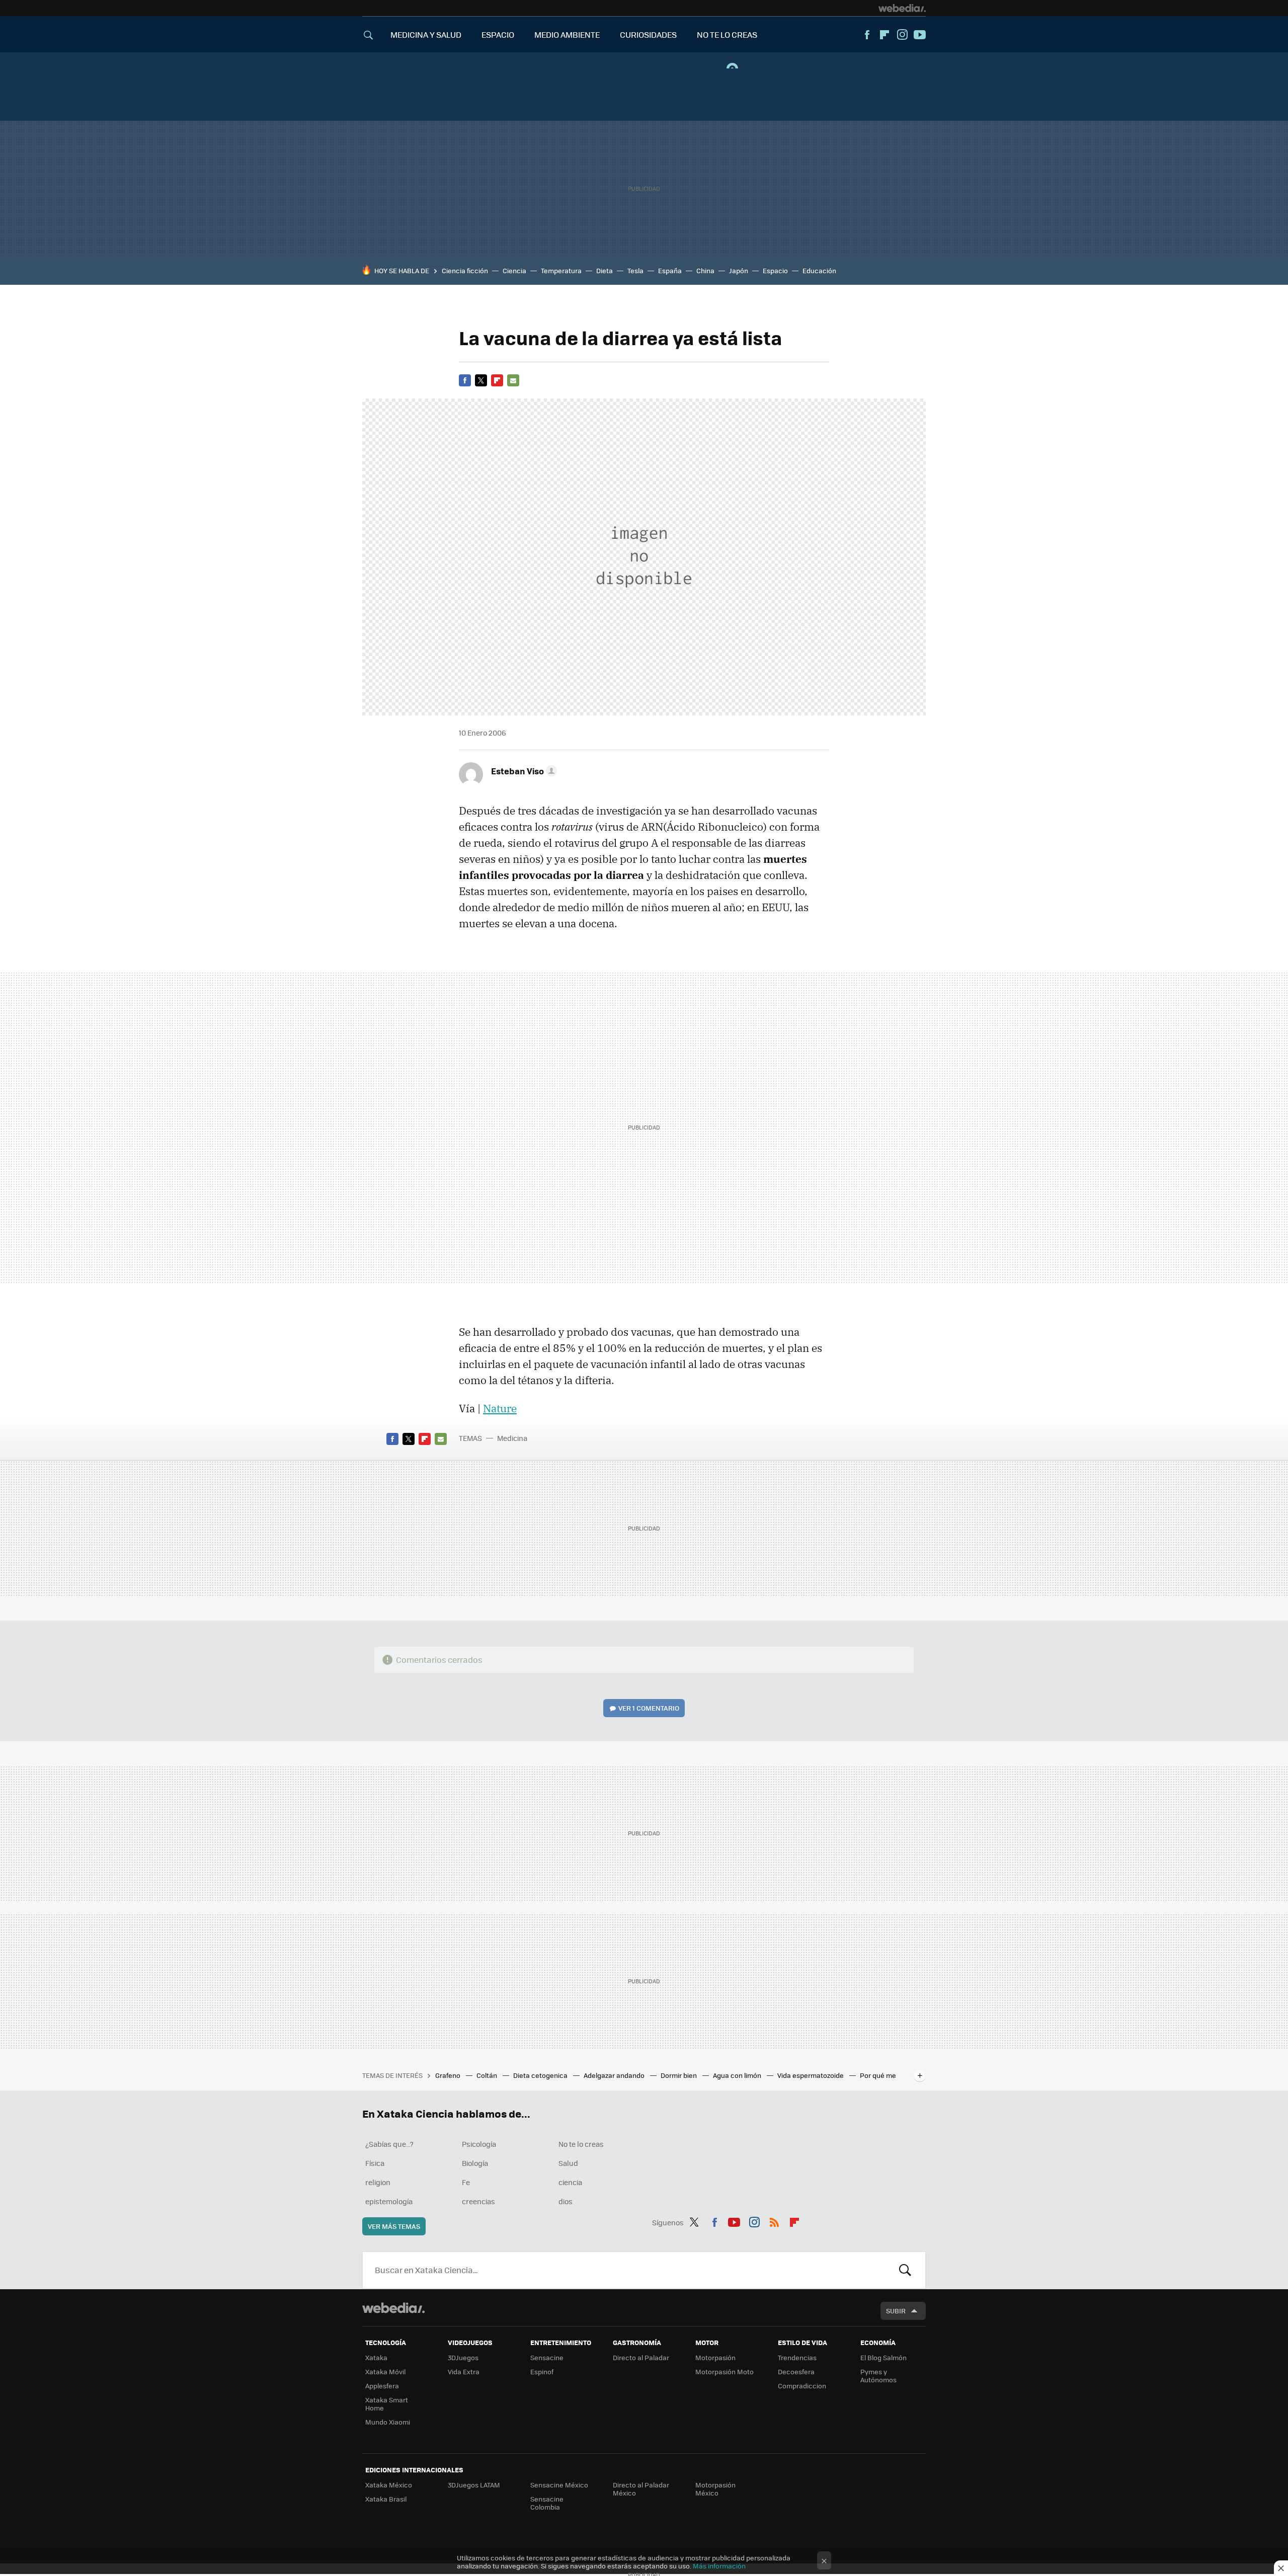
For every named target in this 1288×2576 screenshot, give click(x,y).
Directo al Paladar (641, 2357)
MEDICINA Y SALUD (426, 34)
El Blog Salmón (883, 2357)
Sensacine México (559, 2485)
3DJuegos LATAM (474, 2485)
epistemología (389, 2201)
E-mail (513, 380)
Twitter (481, 380)
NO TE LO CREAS (727, 34)
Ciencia (514, 270)
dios (566, 2201)
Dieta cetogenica (541, 2075)
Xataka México (389, 2485)
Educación (819, 270)
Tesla (635, 270)
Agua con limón (738, 2075)
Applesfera (382, 2386)
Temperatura (561, 270)
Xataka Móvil (385, 2371)
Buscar (905, 2270)
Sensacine (547, 2357)
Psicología (479, 2144)
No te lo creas (581, 2144)
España (670, 270)
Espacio (775, 270)
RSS (774, 2221)
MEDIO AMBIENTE (567, 34)
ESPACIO (498, 34)
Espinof (542, 2371)
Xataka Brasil (386, 2499)
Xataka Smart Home (387, 2404)
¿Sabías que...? (389, 2144)
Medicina (512, 1438)
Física (375, 2163)
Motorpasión (715, 2357)
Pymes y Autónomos (878, 2376)
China (705, 270)
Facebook (867, 35)
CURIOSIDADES (648, 34)
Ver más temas (394, 2226)
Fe (466, 2182)
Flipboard (884, 35)
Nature (500, 1408)
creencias (478, 2201)
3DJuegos (463, 2357)
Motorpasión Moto (725, 2371)
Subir (896, 2311)
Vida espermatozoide (811, 2075)
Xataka (376, 2357)
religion (378, 2182)
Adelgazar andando (615, 2075)
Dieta (605, 270)
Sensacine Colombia (547, 2503)
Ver (649, 1708)
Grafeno (449, 2075)
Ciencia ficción (465, 270)
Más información (719, 2566)
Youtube (920, 35)
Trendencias (797, 2357)
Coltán (488, 2075)
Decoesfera (796, 2371)
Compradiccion (802, 2386)
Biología (475, 2163)
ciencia (570, 2182)
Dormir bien (679, 2075)
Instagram (902, 35)
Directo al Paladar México (641, 2489)
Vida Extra (464, 2371)
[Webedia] (902, 8)
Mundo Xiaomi (388, 2422)
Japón (739, 270)
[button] (522, 771)
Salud (568, 2163)
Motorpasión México (715, 2489)
